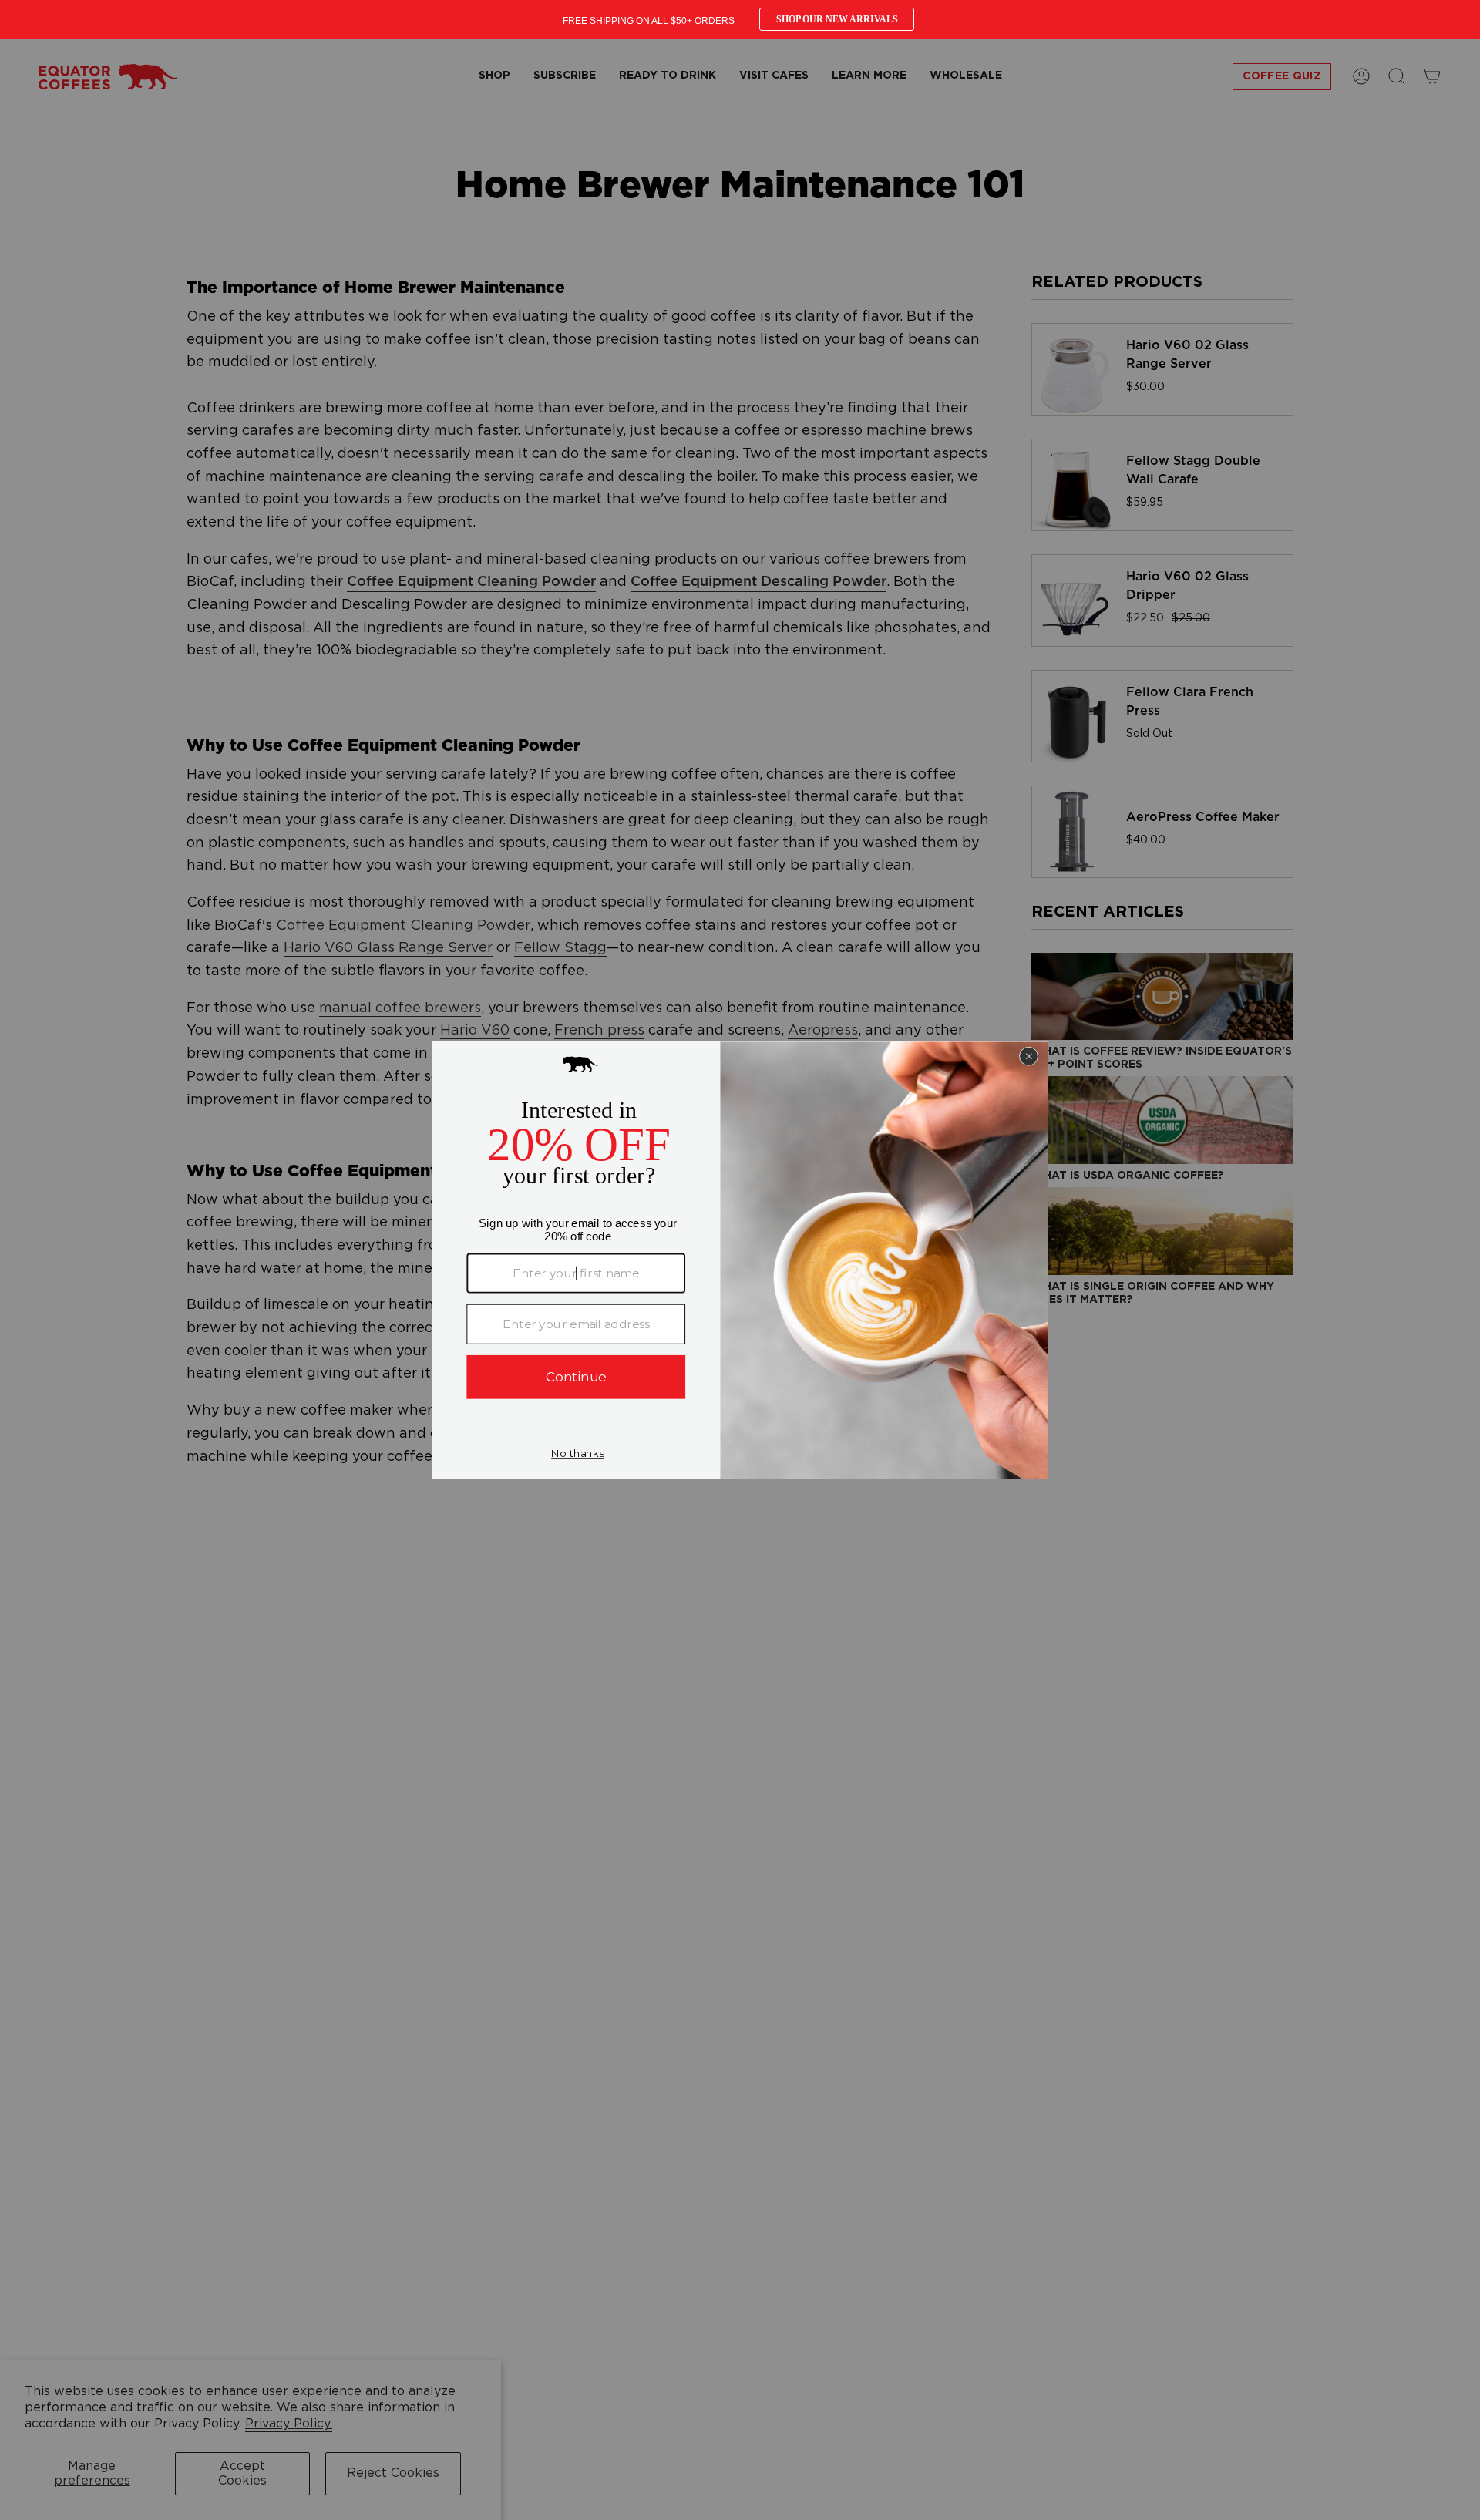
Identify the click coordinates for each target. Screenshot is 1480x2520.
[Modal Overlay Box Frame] (740, 19)
